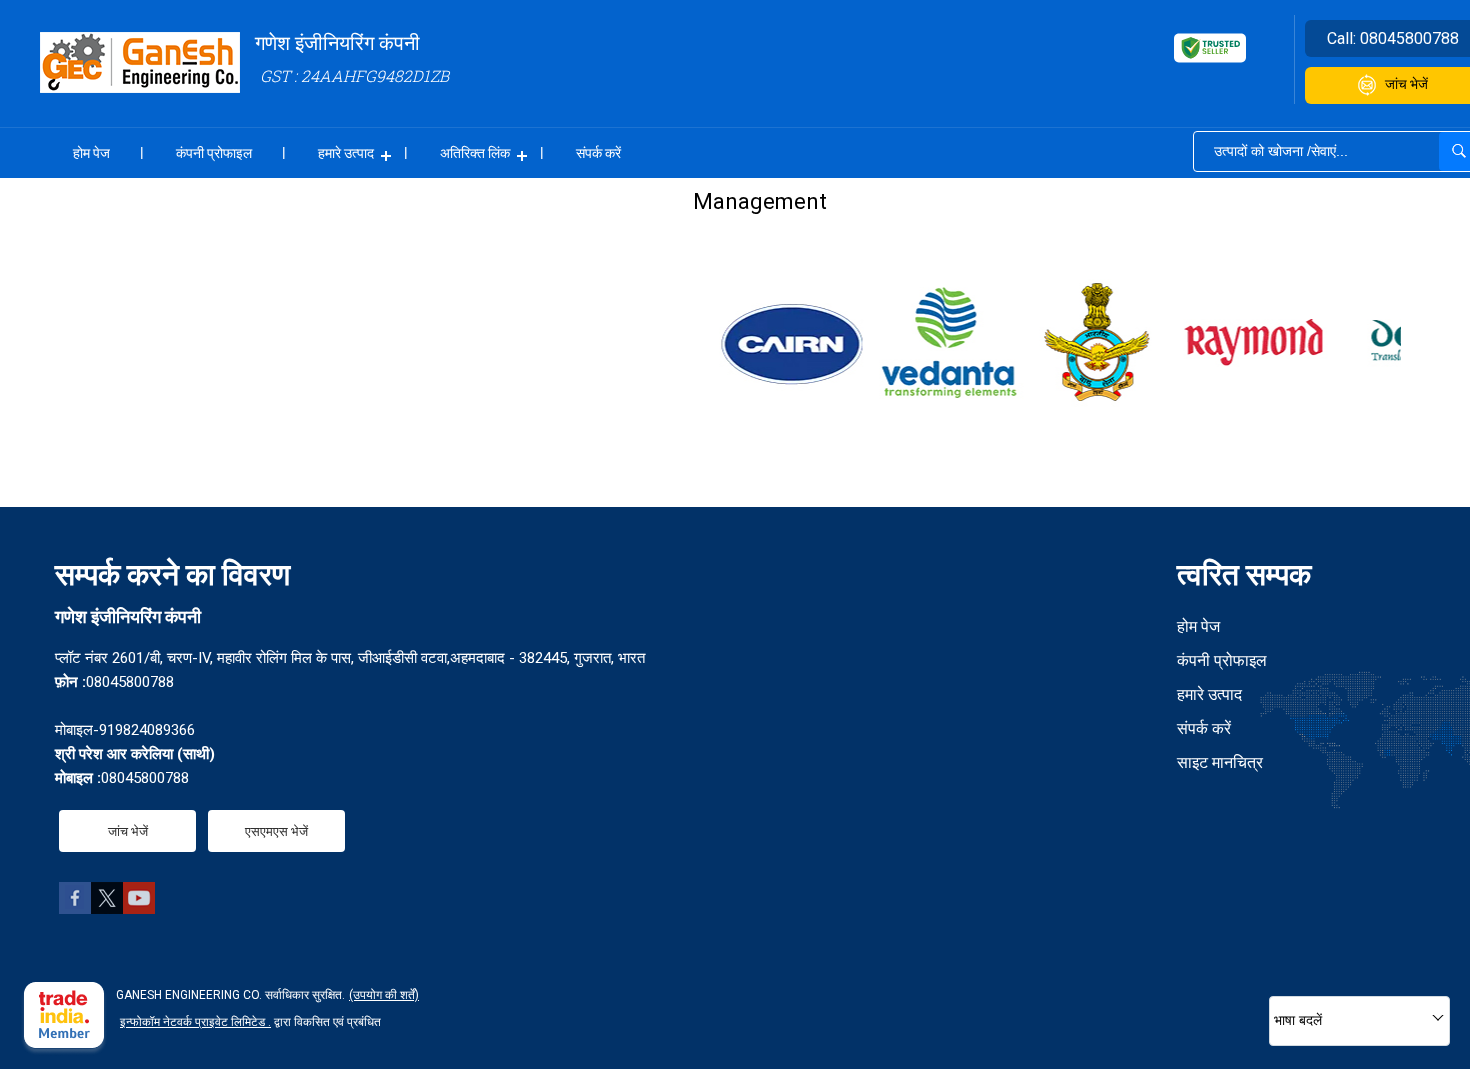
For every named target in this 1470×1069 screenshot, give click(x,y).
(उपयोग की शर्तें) (384, 995)
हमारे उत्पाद (346, 153)
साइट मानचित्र (1220, 762)
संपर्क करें (598, 153)
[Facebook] (75, 908)
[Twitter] (107, 908)
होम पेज (91, 153)
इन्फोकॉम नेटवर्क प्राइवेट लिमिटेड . (195, 1022)
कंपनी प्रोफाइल (214, 153)
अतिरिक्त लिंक (475, 153)
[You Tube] (139, 908)
